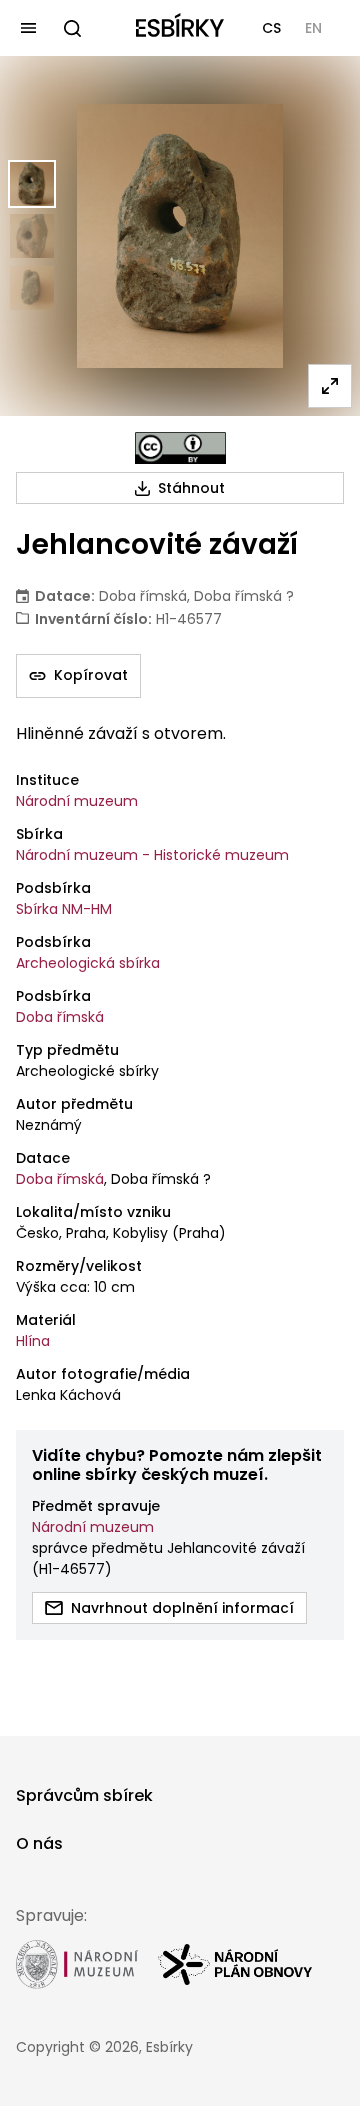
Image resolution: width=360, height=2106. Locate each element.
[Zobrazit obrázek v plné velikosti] (330, 386)
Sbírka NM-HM (64, 909)
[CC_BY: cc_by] (180, 448)
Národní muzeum (77, 801)
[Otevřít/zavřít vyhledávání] (72, 28)
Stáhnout (191, 488)
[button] (271, 28)
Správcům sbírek (84, 1795)
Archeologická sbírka (88, 963)
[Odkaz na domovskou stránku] (180, 28)
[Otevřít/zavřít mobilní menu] (28, 28)
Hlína (33, 1341)
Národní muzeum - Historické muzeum (152, 855)
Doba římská (60, 1017)
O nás (39, 1843)
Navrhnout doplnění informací (182, 1608)
